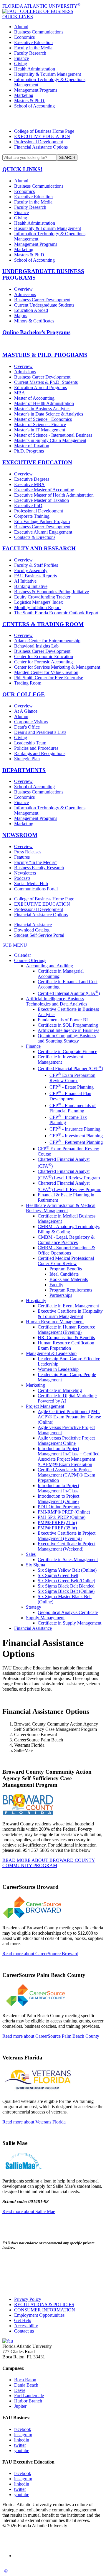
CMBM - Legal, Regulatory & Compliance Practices (66, 1240)
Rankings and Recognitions (40, 753)
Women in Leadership (58, 1369)
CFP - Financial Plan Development (70, 1096)
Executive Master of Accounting (44, 490)
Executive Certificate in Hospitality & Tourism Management (70, 1314)
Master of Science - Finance (40, 424)
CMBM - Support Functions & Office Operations (66, 1250)
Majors (21, 316)
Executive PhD (28, 506)
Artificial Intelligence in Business (68, 1030)
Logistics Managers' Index (39, 602)
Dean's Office (27, 727)
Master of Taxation (32, 446)
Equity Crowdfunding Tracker (42, 597)
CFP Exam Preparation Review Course (72, 1078)
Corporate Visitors (31, 722)
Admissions (25, 294)
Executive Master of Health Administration (54, 495)
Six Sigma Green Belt (58, 1575)
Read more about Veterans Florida (34, 2122)
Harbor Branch (28, 2401)
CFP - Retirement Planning (76, 1142)
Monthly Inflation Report (37, 607)
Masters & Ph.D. (30, 101)
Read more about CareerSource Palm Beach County (51, 2036)
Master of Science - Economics (43, 419)
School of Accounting (34, 106)
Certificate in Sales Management (68, 1559)
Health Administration (35, 69)
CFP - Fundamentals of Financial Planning (73, 1108)
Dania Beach (26, 2385)
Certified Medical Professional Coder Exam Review (66, 1261)
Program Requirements (71, 1290)
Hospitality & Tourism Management (48, 74)
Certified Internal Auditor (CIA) (69, 993)
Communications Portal (36, 889)
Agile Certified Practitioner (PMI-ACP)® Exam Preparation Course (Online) (69, 1417)
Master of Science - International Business (53, 435)
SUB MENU (15, 945)
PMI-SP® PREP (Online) (62, 1517)
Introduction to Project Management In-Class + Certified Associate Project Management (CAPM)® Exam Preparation (69, 1456)
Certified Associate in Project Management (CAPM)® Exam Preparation (66, 1475)
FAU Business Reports (35, 576)
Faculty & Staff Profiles (36, 565)
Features (22, 857)
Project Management (45, 1406)
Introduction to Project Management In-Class (58, 1488)
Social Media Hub (31, 883)
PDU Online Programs (59, 1507)
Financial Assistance (33, 925)
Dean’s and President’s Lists (40, 732)
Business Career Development (42, 300)
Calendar (23, 955)
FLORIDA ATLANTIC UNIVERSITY (41, 6)
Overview (23, 289)
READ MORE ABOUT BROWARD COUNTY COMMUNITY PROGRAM (49, 1863)
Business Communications (39, 32)
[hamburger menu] (53, 119)
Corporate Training (32, 516)
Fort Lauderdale (29, 2396)
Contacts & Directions (35, 537)
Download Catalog (32, 930)
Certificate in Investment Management (60, 1059)
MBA (20, 393)
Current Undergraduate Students (44, 305)
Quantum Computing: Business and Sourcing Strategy (67, 1038)
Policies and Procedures (36, 748)
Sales (31, 1554)
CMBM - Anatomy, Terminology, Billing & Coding (69, 1229)
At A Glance (26, 711)
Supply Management (45, 1618)
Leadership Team (30, 743)
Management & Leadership (51, 1353)
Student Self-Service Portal (39, 935)
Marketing (24, 95)
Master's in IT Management (40, 430)
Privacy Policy (28, 2299)
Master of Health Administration (44, 403)
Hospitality (36, 1300)
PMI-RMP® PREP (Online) (64, 1512)
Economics (24, 37)
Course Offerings (30, 960)
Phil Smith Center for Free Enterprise (49, 678)
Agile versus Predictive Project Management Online (66, 1441)
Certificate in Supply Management (69, 1623)
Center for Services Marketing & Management (57, 667)
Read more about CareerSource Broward (40, 1954)
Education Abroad (31, 310)
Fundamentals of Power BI (63, 1020)
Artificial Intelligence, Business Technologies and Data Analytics (57, 1001)
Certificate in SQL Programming (68, 1025)
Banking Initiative (31, 586)
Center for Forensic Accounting (43, 662)
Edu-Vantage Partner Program (42, 521)
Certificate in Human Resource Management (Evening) (66, 1330)
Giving (21, 64)
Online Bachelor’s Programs (36, 332)
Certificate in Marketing (60, 1390)
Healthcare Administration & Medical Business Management (61, 1208)
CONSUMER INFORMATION (45, 2310)
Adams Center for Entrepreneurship (47, 641)
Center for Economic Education (44, 656)
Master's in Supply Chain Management (50, 440)
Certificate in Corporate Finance (67, 1051)
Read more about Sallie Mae (29, 2211)
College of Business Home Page (44, 131)
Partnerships (61, 1295)
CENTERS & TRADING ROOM (43, 624)
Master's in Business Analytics (42, 409)
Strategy (34, 1607)
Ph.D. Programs (29, 451)
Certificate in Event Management (68, 1306)
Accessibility (26, 2326)
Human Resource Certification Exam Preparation (66, 1345)
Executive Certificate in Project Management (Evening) (67, 1536)
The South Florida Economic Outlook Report (56, 613)
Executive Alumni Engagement (43, 532)
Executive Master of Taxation (42, 500)
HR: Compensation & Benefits (66, 1337)
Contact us (24, 2331)
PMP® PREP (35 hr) (57, 1528)
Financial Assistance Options (41, 147)
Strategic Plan (27, 759)
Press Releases (28, 852)
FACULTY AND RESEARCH (39, 548)
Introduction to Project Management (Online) (58, 1499)
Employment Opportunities (39, 2315)
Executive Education (33, 42)
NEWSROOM (20, 835)
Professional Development (39, 142)
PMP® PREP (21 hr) (57, 1522)
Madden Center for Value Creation (46, 672)
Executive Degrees (32, 479)
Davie (20, 2390)
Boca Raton (25, 2380)
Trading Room (28, 683)
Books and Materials (69, 1279)
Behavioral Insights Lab (36, 646)
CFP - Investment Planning (76, 1136)
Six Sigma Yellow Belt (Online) (67, 1570)
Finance (21, 58)
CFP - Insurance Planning (75, 1129)
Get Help (23, 2320)
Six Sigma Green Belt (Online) (66, 1581)
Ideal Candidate (64, 1274)
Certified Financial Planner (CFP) (70, 1068)
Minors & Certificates (34, 321)
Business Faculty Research (39, 868)
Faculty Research (30, 53)
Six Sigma (35, 1565)
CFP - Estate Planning (72, 1087)
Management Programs (36, 90)
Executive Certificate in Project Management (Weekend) (67, 1546)
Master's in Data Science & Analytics (49, 414)
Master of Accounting (34, 398)
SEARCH (67, 158)
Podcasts (22, 878)
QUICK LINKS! (22, 169)
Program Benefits (66, 1269)
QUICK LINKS (18, 17)
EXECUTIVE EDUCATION (42, 136)
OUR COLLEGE (24, 694)
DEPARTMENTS (24, 770)
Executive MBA (29, 484)
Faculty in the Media (33, 48)
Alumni (21, 27)
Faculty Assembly (31, 570)
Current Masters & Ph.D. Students (46, 382)
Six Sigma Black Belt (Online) (66, 1591)
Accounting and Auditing (49, 966)
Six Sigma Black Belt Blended (66, 1586)
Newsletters (25, 873)
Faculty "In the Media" (35, 862)
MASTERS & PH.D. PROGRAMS (45, 355)
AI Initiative (25, 581)
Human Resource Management (55, 1322)
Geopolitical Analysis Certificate (68, 1612)
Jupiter (20, 2406)
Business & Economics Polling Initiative (52, 592)
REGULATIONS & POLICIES (44, 2305)
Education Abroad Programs (40, 387)
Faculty (56, 1285)
